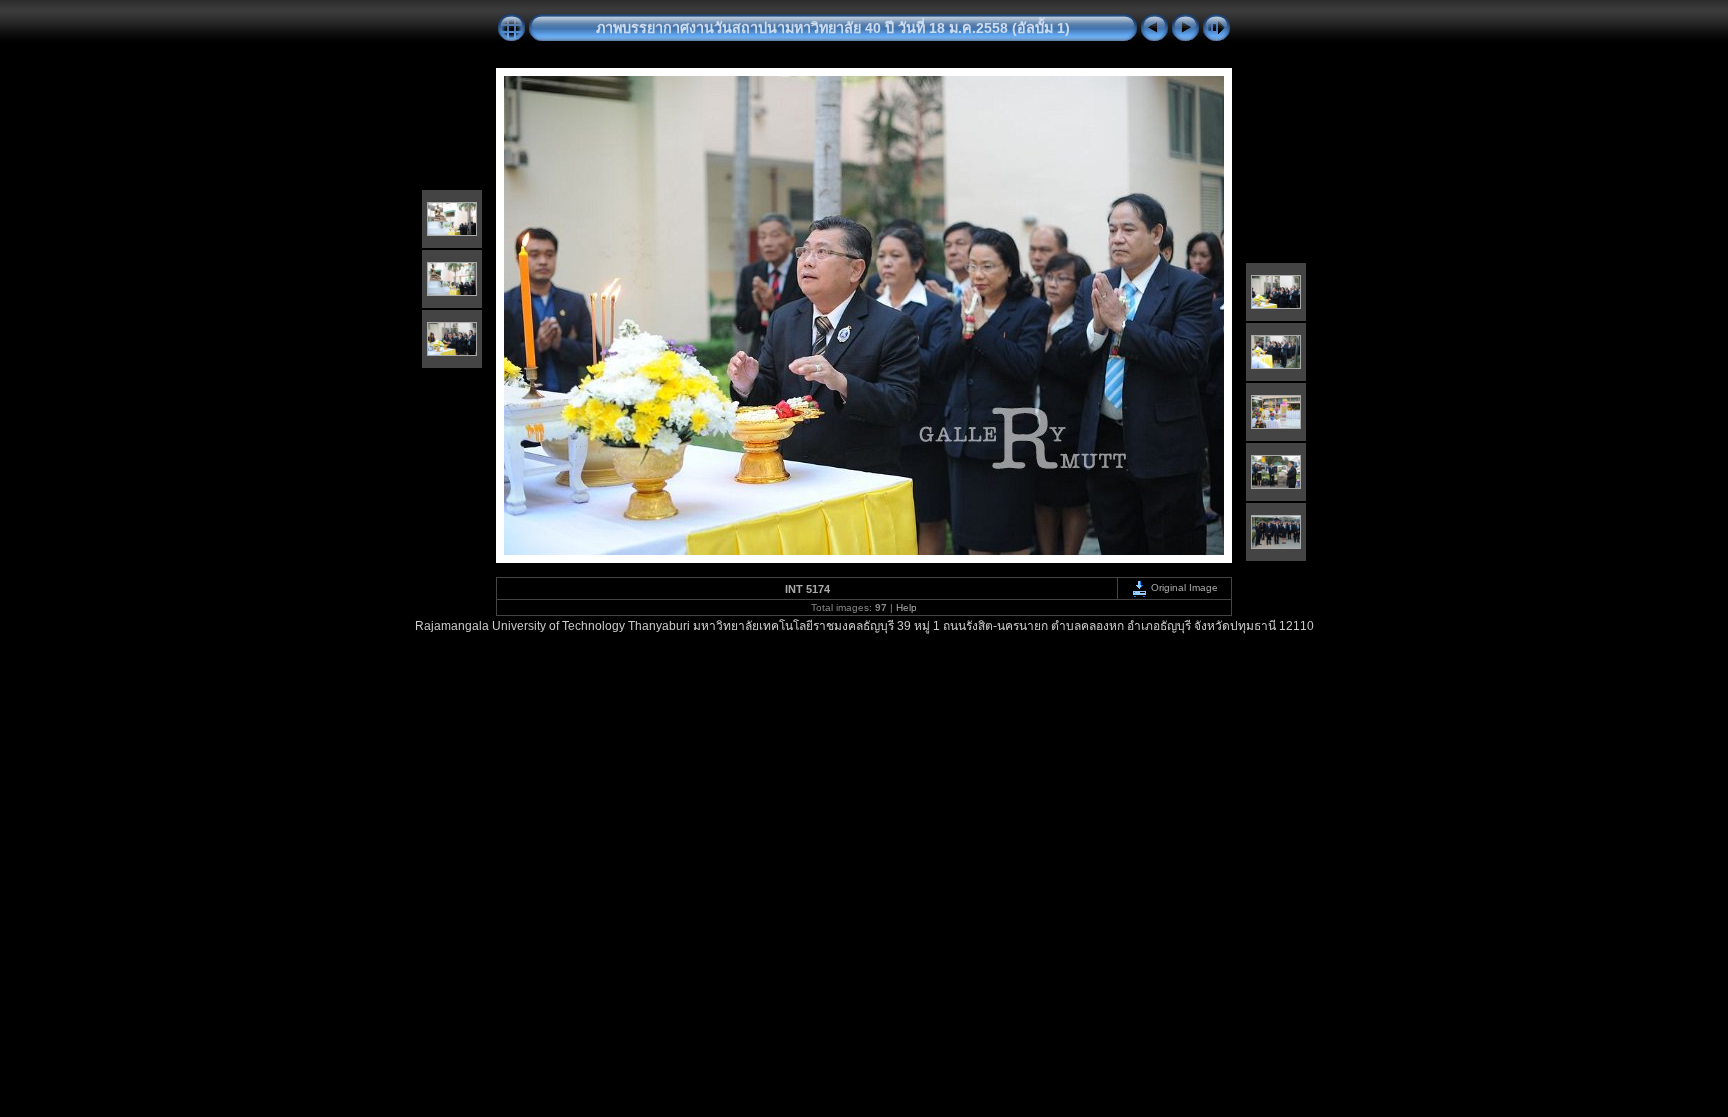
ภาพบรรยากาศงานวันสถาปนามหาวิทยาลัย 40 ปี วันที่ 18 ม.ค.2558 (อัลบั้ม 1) (833, 28)
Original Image (1183, 587)
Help (906, 607)
